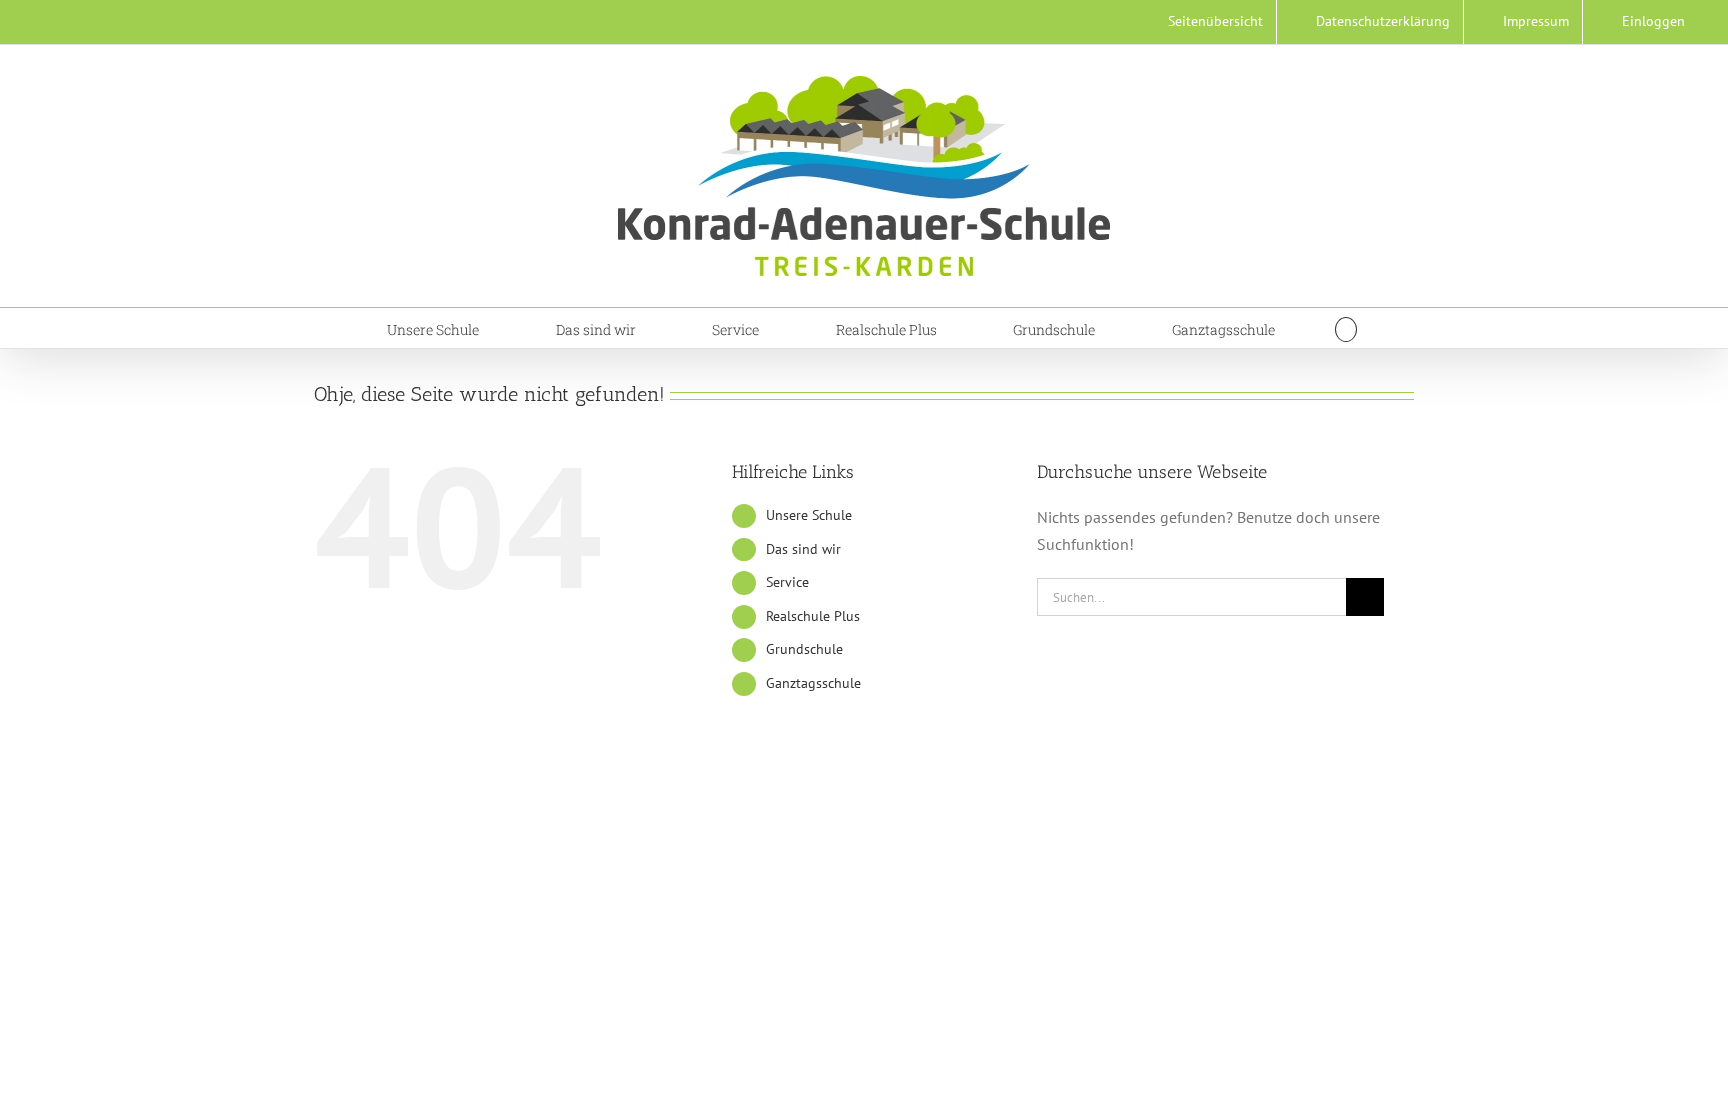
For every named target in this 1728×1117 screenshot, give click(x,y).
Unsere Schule (809, 515)
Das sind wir (803, 549)
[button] (1346, 328)
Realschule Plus (813, 616)
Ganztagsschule (813, 683)
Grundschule (804, 649)
